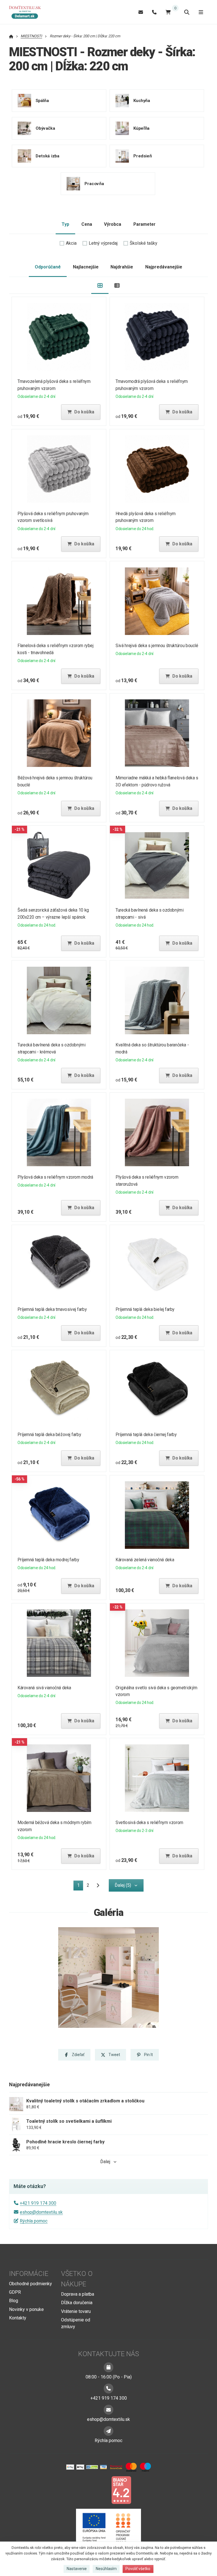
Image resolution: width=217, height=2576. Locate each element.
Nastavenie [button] (77, 2569)
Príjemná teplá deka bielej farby (145, 1309)
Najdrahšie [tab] (122, 267)
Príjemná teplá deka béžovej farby (49, 1435)
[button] (81, 412)
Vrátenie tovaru (76, 2311)
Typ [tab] (65, 224)
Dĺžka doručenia (77, 2303)
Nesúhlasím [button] (106, 2569)
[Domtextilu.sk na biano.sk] (121, 2490)
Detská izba (48, 156)
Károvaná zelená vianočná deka (145, 1560)
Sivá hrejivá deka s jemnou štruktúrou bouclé (157, 646)
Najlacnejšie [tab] (86, 267)
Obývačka (45, 128)
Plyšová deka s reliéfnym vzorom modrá (55, 1177)
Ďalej (105, 2162)
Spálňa (42, 101)
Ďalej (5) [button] (123, 1885)
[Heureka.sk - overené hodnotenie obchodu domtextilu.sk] (98, 2490)
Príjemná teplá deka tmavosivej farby (52, 1309)
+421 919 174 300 (38, 2203)
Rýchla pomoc (34, 2221)
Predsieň (142, 156)
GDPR (15, 2292)
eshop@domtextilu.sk (41, 2212)
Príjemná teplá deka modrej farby (48, 1560)
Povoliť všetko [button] (138, 2569)
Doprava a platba (78, 2294)
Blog (14, 2301)
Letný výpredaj (103, 243)
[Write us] (108, 2431)
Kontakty (18, 2318)
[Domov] (28, 12)
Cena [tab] (87, 224)
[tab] (100, 286)
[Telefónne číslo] (154, 12)
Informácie (29, 2274)
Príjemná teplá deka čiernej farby (146, 1435)
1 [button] (80, 1886)
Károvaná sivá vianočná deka (44, 1688)
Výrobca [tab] (113, 224)
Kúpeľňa (141, 128)
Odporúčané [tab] (48, 267)
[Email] (141, 12)
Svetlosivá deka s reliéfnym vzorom (149, 1823)
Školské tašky (144, 243)
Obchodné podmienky (31, 2284)
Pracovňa (94, 184)
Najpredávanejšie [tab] (164, 267)
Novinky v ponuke (26, 2309)
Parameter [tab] (144, 224)
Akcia (71, 243)
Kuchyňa (142, 101)
